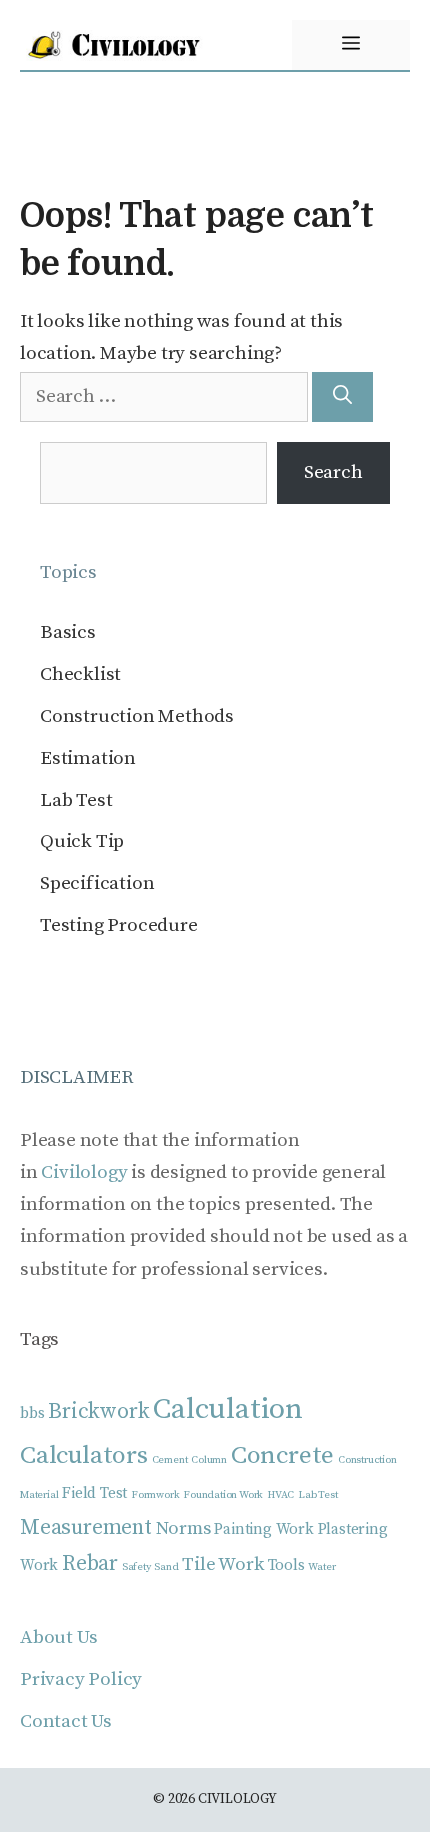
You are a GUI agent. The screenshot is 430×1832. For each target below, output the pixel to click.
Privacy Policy (81, 1679)
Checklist (80, 674)
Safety (136, 1567)
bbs (32, 1413)
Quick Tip (82, 841)
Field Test (94, 1493)
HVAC (280, 1495)
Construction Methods (137, 716)
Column (209, 1460)
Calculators (84, 1455)
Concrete (282, 1455)
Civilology (84, 1172)
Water (321, 1567)
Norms (183, 1528)
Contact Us (66, 1721)
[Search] (342, 397)
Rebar (90, 1563)
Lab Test (76, 800)
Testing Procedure (119, 925)
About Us (58, 1637)
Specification (97, 883)
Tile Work (222, 1564)
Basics (68, 632)
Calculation (228, 1409)
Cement (170, 1460)
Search (333, 472)
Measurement (86, 1527)
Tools (286, 1565)
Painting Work (263, 1529)
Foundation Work (223, 1495)
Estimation (88, 758)
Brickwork (98, 1411)
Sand (166, 1567)
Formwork (155, 1495)
